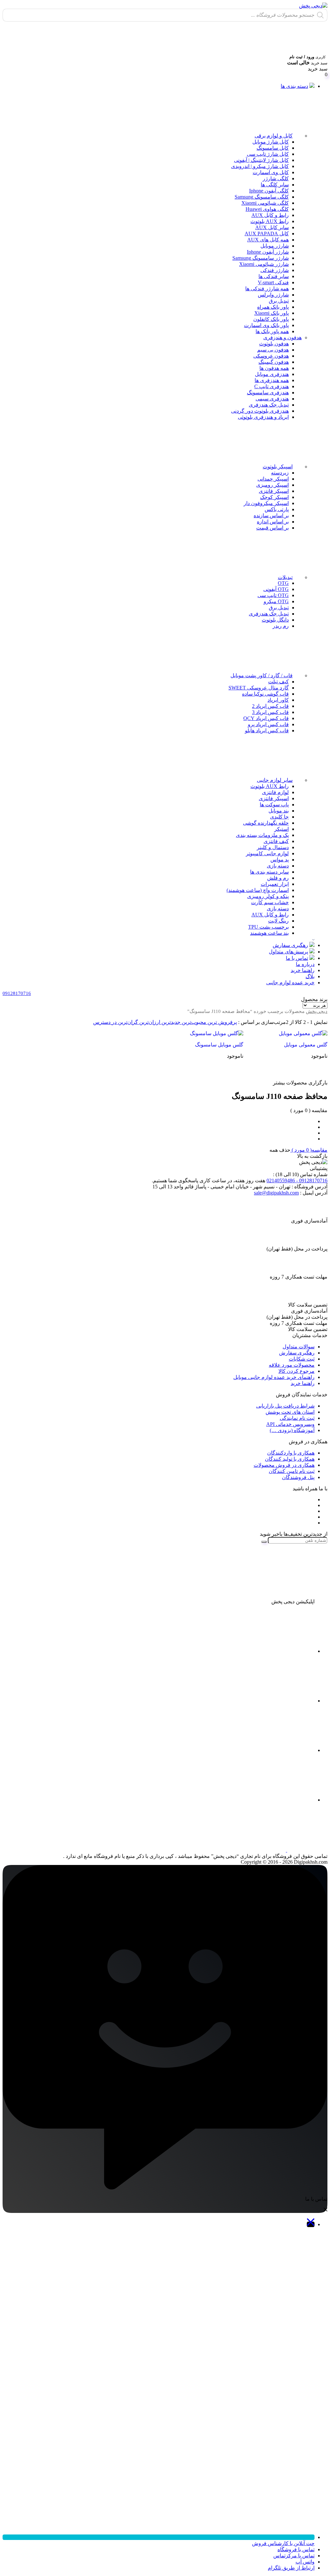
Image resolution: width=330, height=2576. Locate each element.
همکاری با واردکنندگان (291, 1453)
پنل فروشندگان (298, 1477)
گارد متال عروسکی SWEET (259, 688)
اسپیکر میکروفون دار (266, 503)
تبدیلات (285, 577)
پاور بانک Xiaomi (272, 313)
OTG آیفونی (276, 589)
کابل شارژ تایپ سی (268, 154)
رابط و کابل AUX (270, 215)
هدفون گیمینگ (274, 362)
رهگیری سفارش (290, 945)
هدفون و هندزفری (282, 337)
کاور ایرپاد (278, 700)
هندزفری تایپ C (272, 386)
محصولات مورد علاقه (292, 1365)
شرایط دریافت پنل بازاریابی (285, 1406)
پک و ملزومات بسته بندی (262, 835)
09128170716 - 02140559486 (297, 1180)
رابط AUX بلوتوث (270, 221)
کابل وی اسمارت (271, 172)
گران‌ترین (127, 1022)
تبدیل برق (279, 301)
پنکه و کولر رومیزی (268, 896)
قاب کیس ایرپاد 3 (270, 712)
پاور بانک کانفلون (271, 319)
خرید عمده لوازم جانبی (290, 983)
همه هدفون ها (274, 368)
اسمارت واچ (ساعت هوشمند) (258, 890)
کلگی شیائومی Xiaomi (265, 203)
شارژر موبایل (275, 246)
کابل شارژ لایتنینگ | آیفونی (261, 160)
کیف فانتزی (276, 841)
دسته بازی (278, 866)
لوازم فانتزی (275, 792)
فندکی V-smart (273, 282)
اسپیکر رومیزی (272, 485)
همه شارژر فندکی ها (267, 289)
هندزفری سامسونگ (268, 393)
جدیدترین (170, 1022)
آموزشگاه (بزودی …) (292, 1430)
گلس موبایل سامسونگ (219, 1045)
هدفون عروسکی (271, 356)
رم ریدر (281, 626)
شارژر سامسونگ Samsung (261, 258)
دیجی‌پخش (317, 1011)
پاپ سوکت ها (274, 805)
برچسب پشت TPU (268, 927)
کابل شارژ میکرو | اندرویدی (260, 166)
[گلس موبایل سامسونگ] (208, 1033)
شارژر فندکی (275, 270)
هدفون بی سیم (273, 350)
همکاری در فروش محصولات (284, 1465)
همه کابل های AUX (268, 240)
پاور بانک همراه (273, 307)
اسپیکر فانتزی (274, 491)
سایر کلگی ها (275, 185)
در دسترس (105, 1022)
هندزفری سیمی (272, 399)
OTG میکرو (276, 601)
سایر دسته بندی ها (269, 872)
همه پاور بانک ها (272, 331)
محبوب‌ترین (193, 1022)
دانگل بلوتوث (275, 620)
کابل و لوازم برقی (274, 136)
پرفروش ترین (222, 1022)
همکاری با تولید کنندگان (290, 1459)
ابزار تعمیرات (275, 884)
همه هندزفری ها (272, 380)
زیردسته (280, 473)
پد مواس (280, 860)
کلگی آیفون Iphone (269, 191)
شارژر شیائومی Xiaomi (264, 264)
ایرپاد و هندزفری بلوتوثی (263, 417)
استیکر (281, 829)
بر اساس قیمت (272, 528)
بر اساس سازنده (271, 515)
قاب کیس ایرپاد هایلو (267, 731)
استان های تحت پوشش (290, 1412)
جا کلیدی (279, 817)
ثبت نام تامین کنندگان (292, 1471)
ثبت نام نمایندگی (297, 1418)
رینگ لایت (278, 921)
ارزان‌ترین (149, 1022)
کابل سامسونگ (273, 148)
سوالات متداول (299, 1347)
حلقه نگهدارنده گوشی (266, 823)
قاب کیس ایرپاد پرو (268, 724)
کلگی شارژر (276, 178)
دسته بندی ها (294, 86)
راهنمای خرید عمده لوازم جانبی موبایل (274, 1377)
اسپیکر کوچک (274, 497)
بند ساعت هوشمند (269, 933)
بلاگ (310, 976)
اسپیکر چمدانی (273, 479)
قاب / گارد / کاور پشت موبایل (262, 675)
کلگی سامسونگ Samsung (262, 197)
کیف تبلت (278, 682)
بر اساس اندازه (273, 522)
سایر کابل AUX (272, 227)
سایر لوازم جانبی (275, 780)
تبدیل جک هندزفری (269, 405)
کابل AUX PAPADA (267, 234)
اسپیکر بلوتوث (278, 467)
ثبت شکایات (302, 1359)
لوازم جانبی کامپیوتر (267, 853)
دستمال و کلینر (273, 847)
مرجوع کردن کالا (296, 1371)
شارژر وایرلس (273, 295)
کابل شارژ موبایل (271, 142)
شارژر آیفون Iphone (268, 252)
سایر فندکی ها (274, 276)
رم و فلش (278, 878)
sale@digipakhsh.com (276, 1193)
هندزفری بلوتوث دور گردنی (260, 411)
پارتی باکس (277, 509)
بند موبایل (279, 811)
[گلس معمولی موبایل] (292, 1033)
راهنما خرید (303, 970)
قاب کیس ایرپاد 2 (270, 706)
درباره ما (305, 964)
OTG (283, 583)
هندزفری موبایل (272, 374)
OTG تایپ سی (273, 595)
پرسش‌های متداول (288, 952)
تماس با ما (297, 958)
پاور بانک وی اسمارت (266, 325)
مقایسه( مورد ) (309, 1150)
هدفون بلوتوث (274, 344)
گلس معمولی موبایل (306, 1045)
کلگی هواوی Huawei (267, 209)
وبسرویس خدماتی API (290, 1424)
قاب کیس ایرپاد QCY (266, 718)
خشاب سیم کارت (270, 902)
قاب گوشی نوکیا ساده (265, 694)
